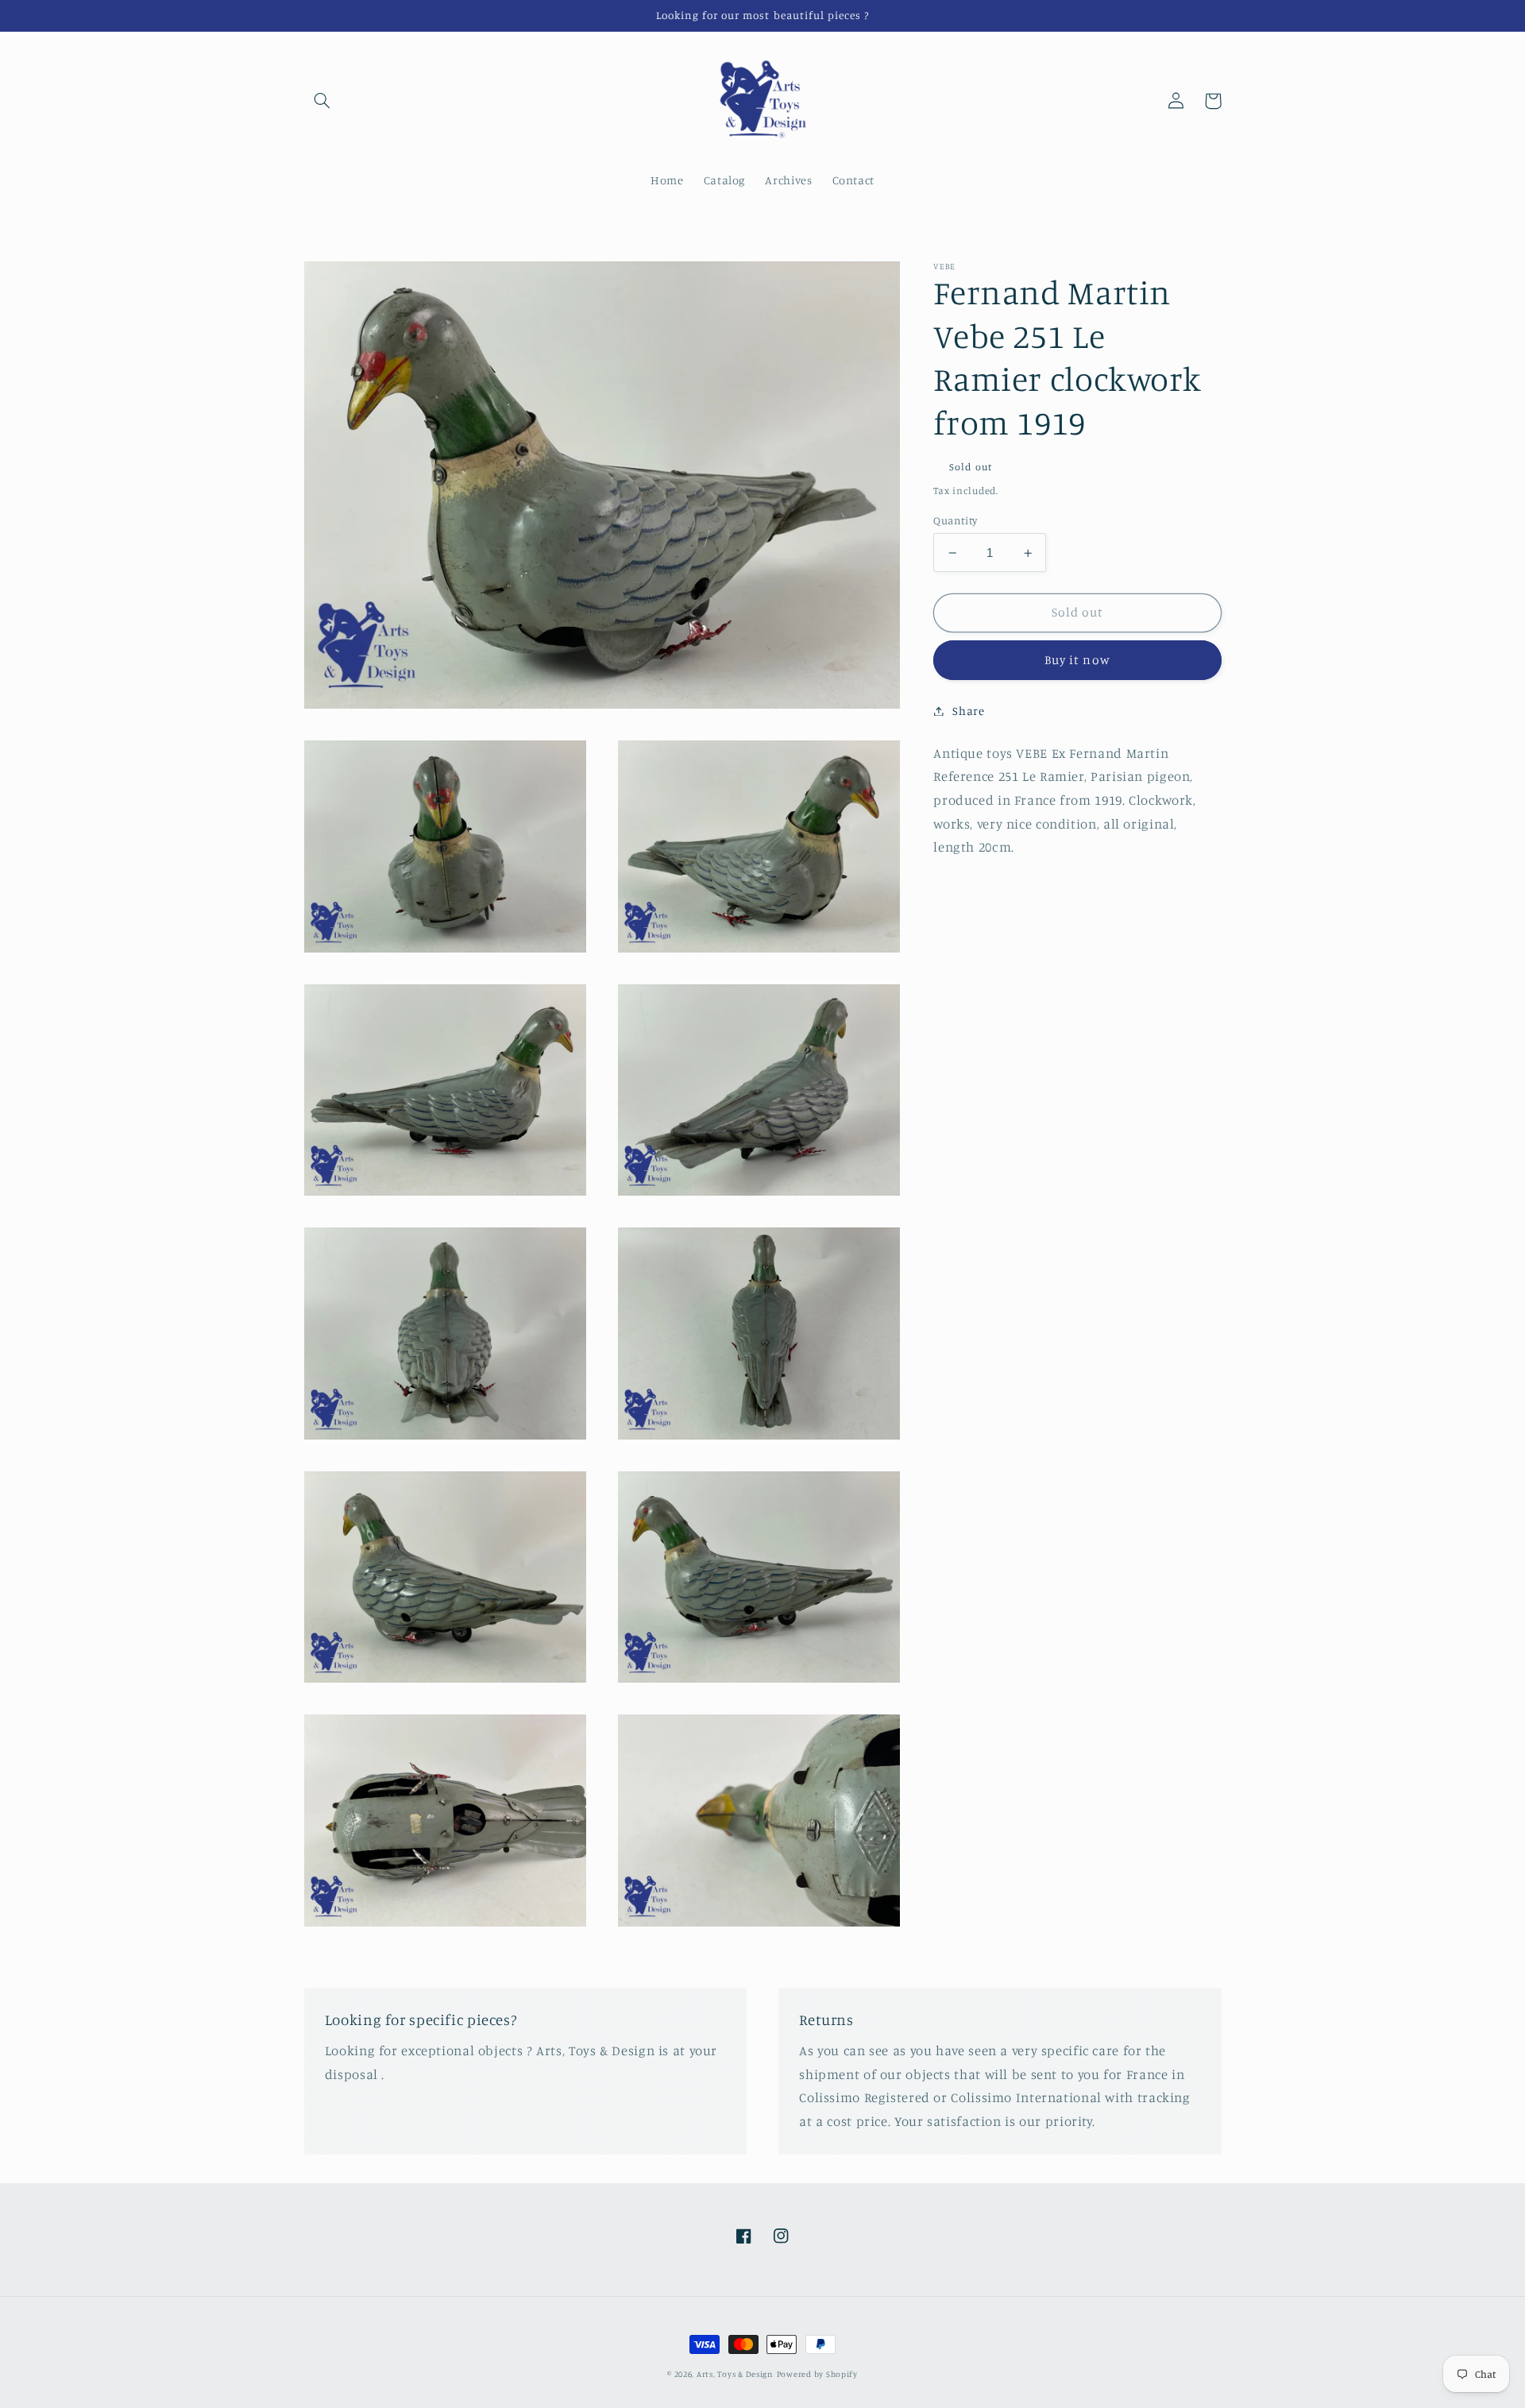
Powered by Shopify (817, 2374)
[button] (322, 101)
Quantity (955, 520)
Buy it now (1077, 660)
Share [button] (968, 711)
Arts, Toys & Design (735, 2374)
